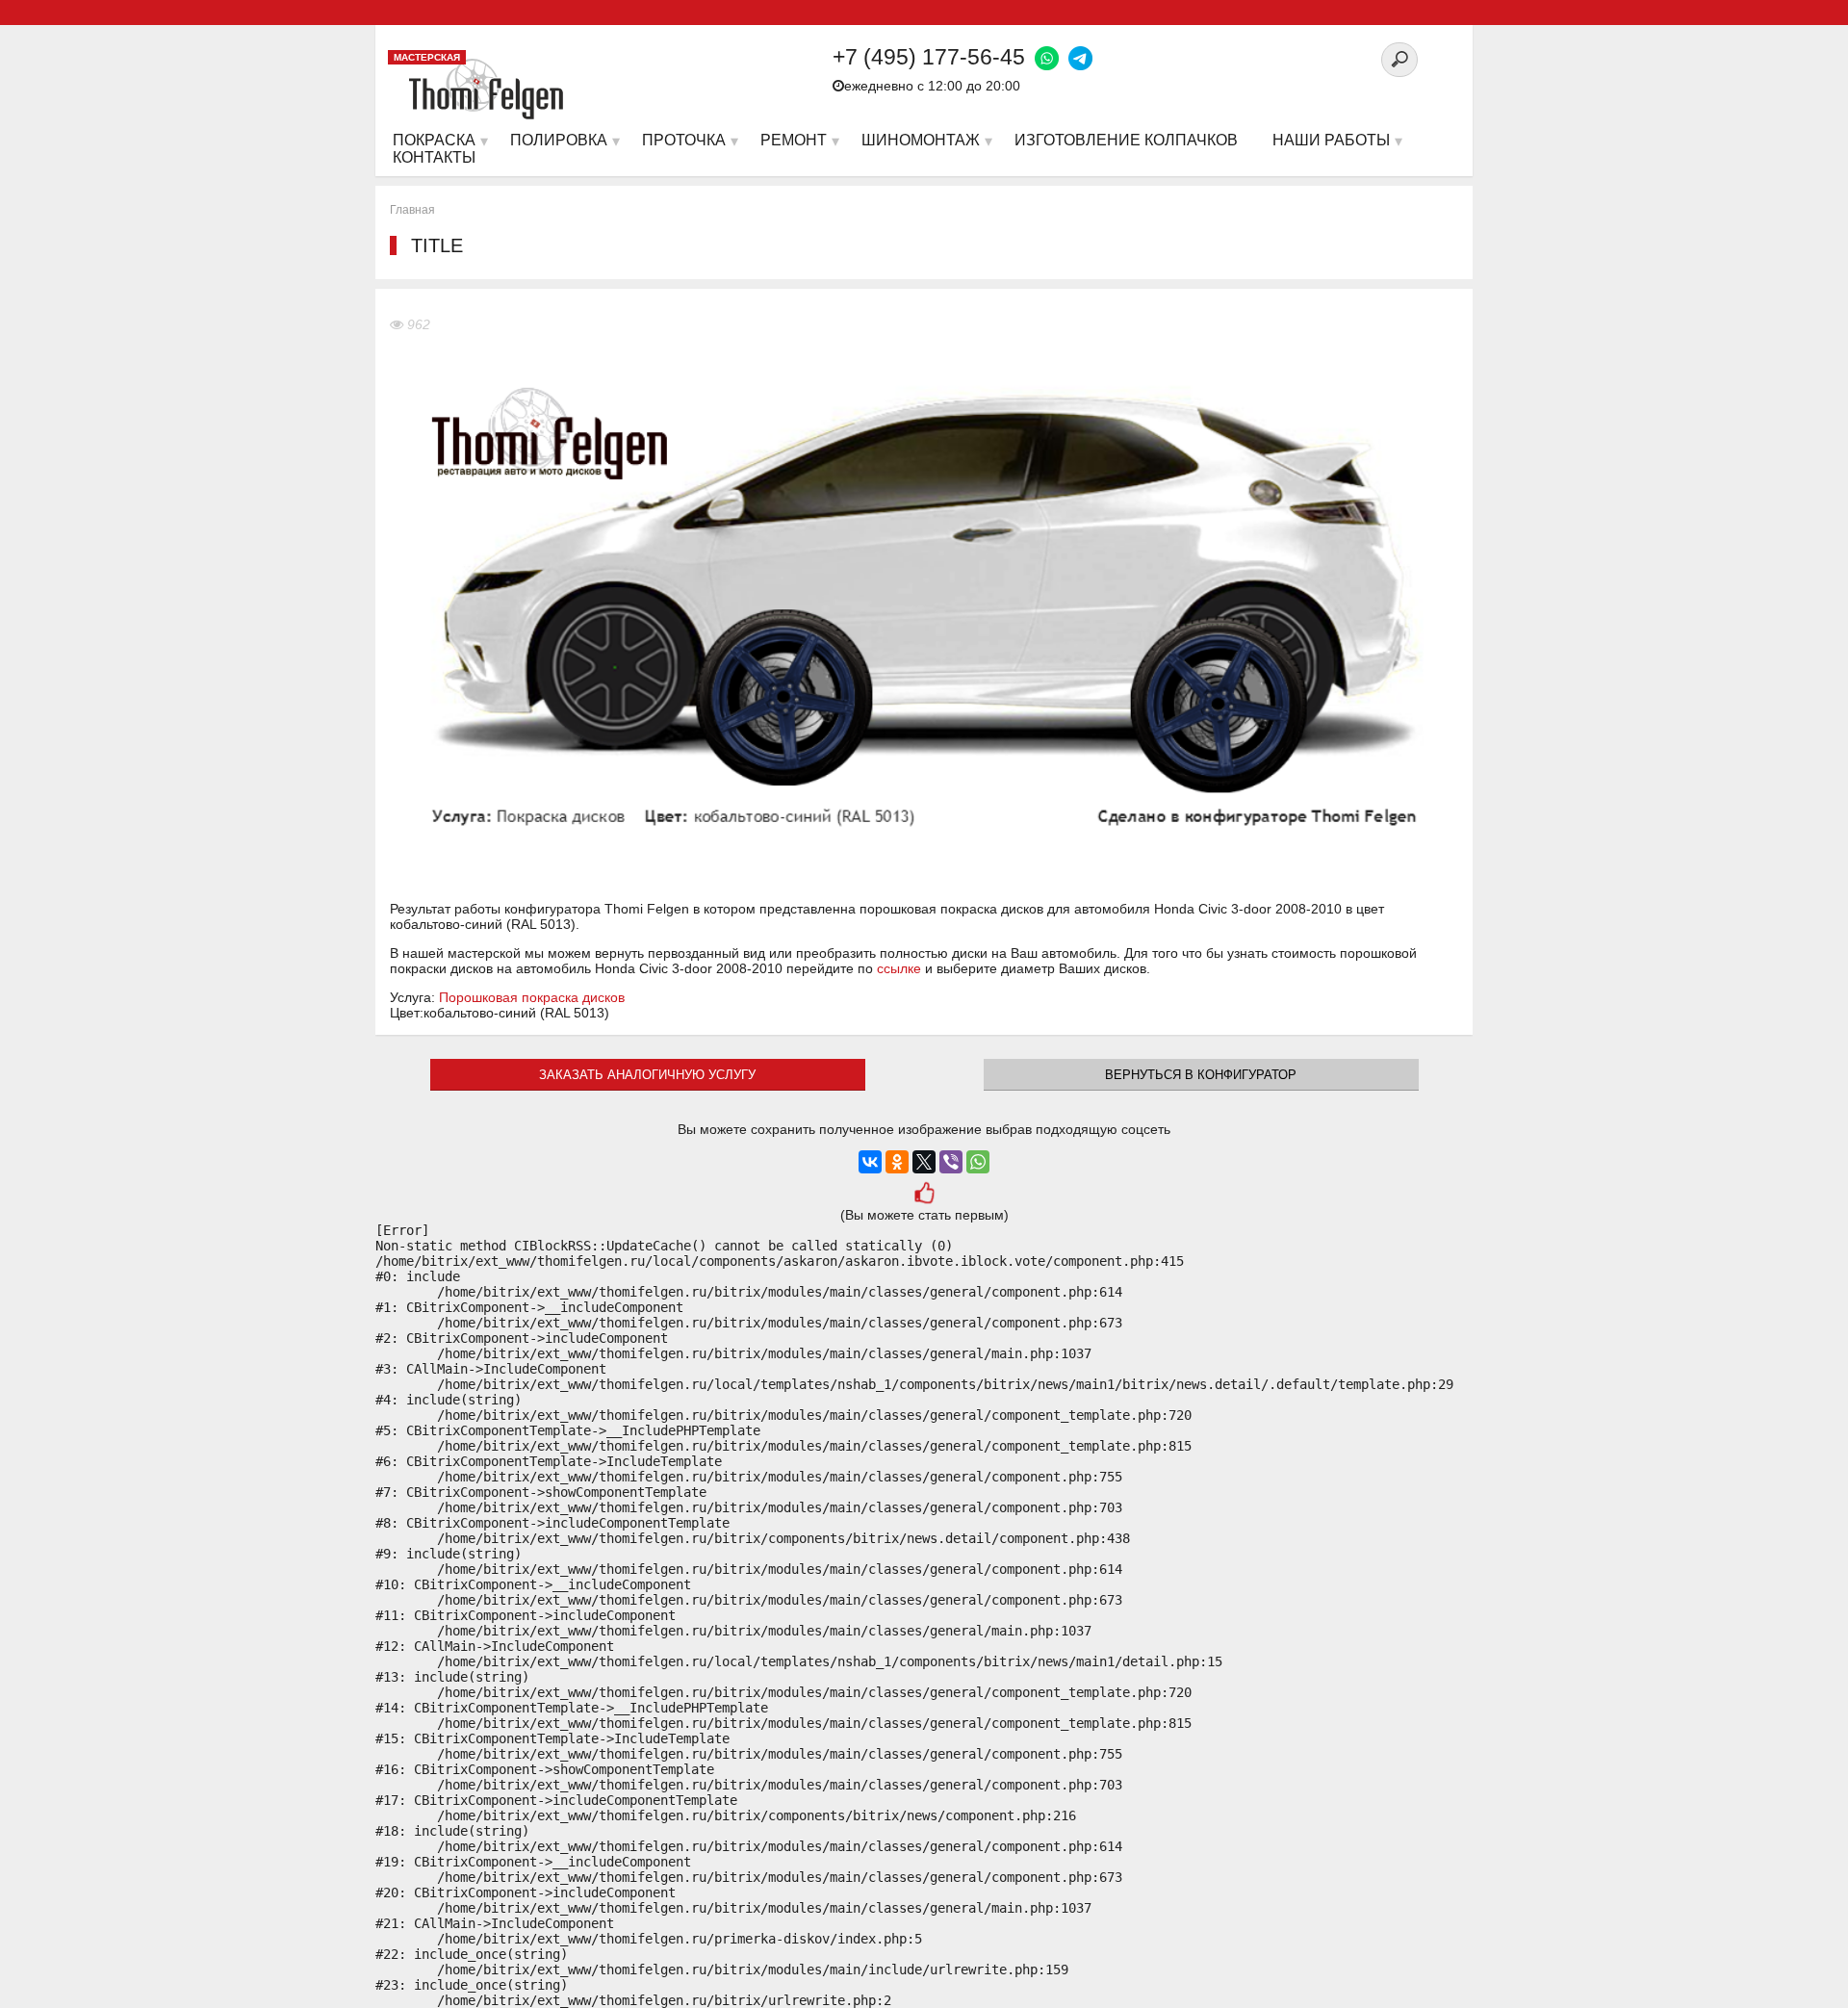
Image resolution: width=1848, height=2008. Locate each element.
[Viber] (951, 1162)
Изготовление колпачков (1126, 140)
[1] (924, 1195)
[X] (924, 1162)
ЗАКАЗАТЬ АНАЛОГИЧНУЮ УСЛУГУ (647, 1075)
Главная (412, 210)
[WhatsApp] (978, 1162)
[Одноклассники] (897, 1162)
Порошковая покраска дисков (532, 997)
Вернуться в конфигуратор (1201, 1075)
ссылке (899, 968)
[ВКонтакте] (870, 1162)
